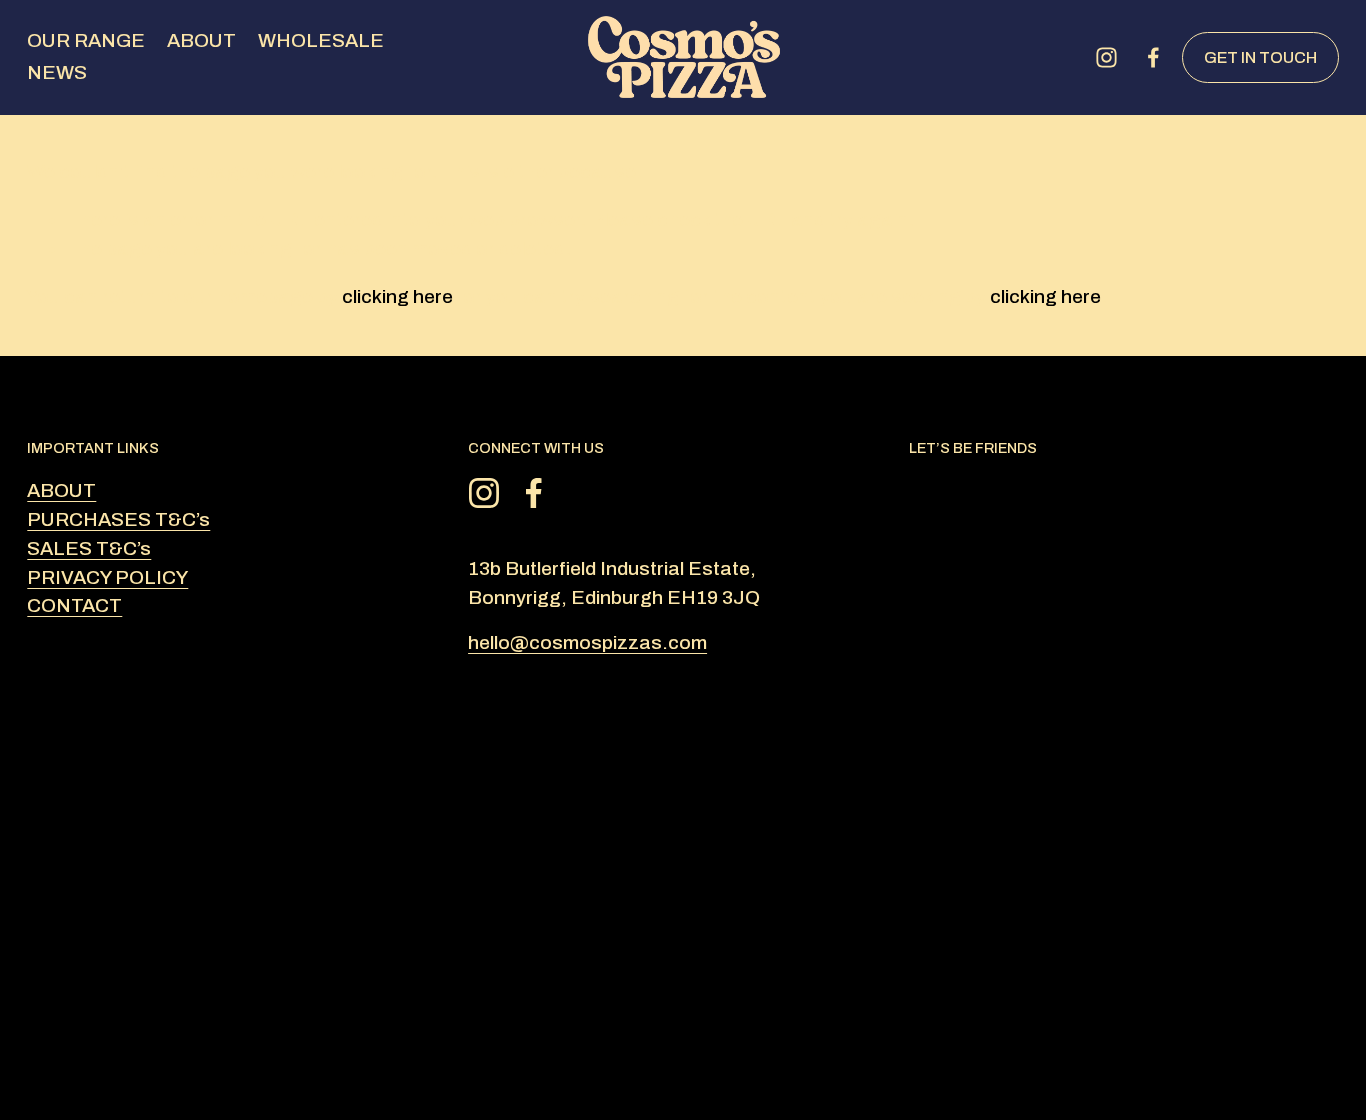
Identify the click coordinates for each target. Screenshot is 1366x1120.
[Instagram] (1106, 57)
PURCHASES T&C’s (118, 519)
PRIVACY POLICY (107, 577)
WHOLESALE (321, 40)
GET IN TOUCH (1260, 57)
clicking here (397, 296)
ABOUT (201, 40)
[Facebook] (1153, 57)
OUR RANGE (86, 40)
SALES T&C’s (89, 548)
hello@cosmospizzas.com (587, 642)
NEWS (57, 72)
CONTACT (74, 605)
